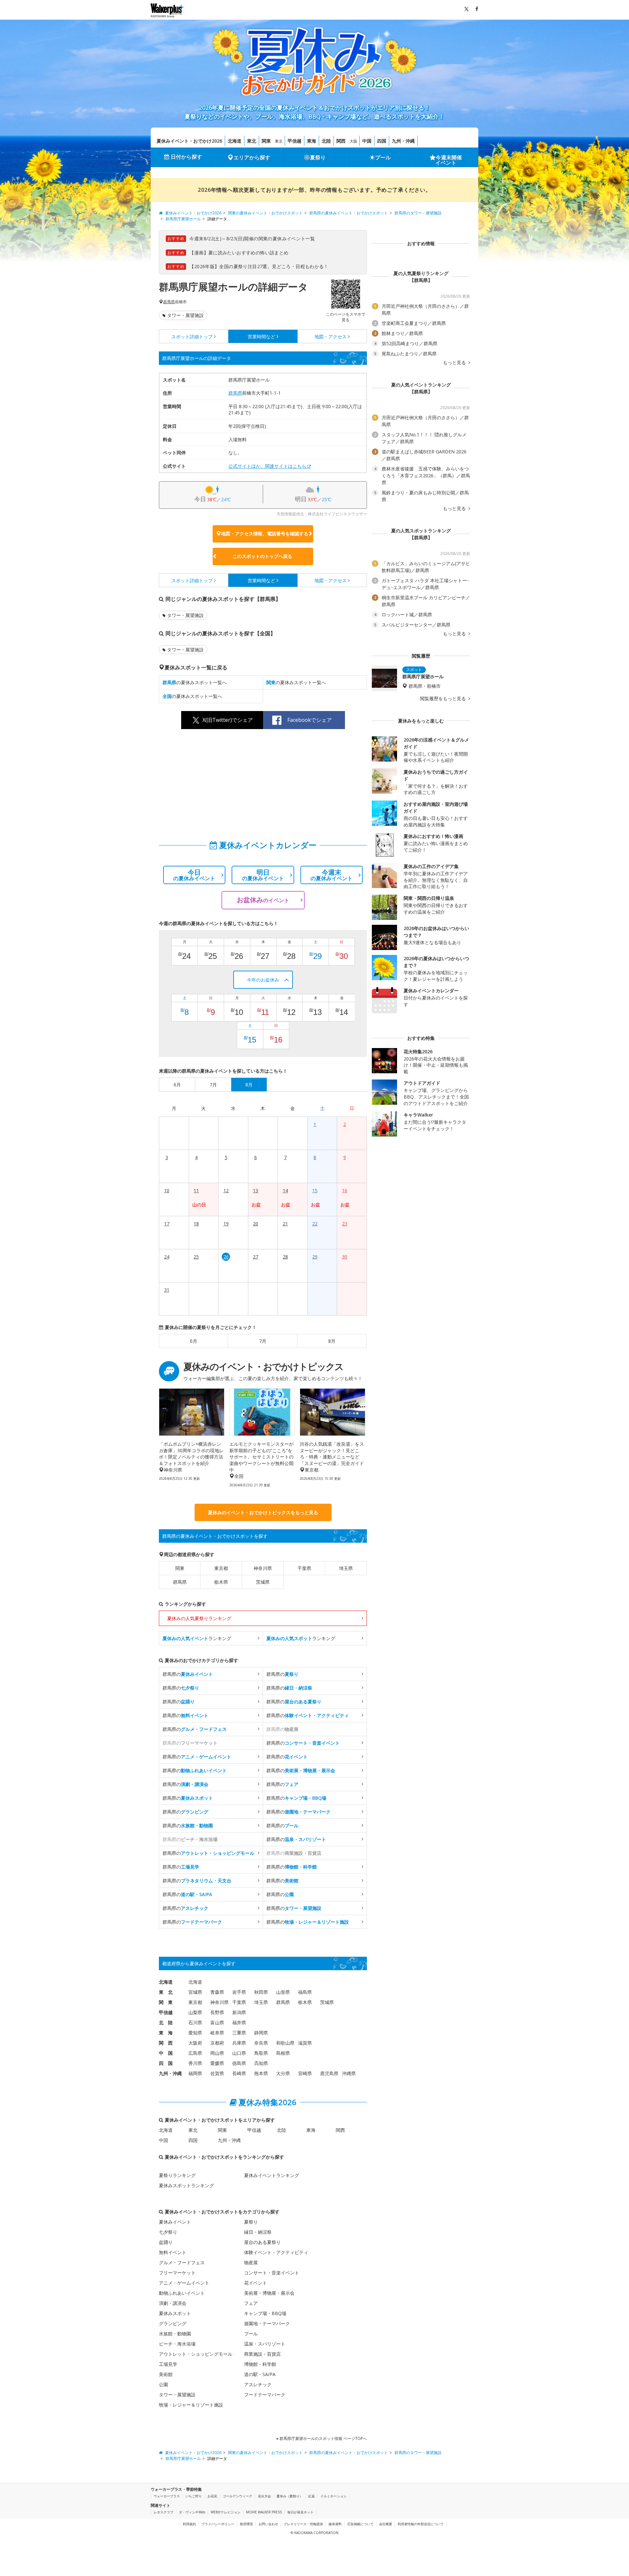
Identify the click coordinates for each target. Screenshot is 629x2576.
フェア (251, 2303)
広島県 (195, 2053)
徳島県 (239, 2063)
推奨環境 (246, 2524)
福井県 (239, 2022)
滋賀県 (305, 2043)
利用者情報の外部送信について (421, 2524)
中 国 (166, 2053)
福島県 (305, 1992)
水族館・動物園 (175, 2334)
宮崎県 (305, 2073)
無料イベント (173, 2252)
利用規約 (189, 2524)
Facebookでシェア (310, 720)
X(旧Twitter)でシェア (228, 720)
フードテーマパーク (265, 2395)
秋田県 (261, 1992)
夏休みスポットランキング (186, 2185)
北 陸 (166, 2022)
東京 (279, 141)
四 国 (166, 2063)
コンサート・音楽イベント (272, 2273)
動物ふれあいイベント (182, 2293)
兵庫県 (239, 2043)
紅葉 (312, 2496)
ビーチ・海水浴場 (177, 2344)
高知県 (261, 2063)
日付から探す (186, 157)
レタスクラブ (163, 2512)
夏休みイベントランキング (272, 2175)
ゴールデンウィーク (238, 2496)
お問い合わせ (268, 2524)
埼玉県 (346, 1568)
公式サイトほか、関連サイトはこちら (267, 466)
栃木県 (221, 1582)
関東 (266, 141)
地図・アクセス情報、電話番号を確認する (265, 534)
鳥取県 (261, 2053)
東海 (312, 141)
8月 (332, 1341)
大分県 (283, 2073)
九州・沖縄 (403, 141)
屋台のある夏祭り (262, 2242)
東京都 (221, 1568)
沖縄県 (349, 2073)
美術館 (166, 2374)
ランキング (197, 1638)
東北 (252, 141)
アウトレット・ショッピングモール (196, 2354)
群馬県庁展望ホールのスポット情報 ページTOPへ (323, 2438)
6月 (194, 1341)
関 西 (166, 2043)
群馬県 (169, 302)
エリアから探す (252, 157)
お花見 (212, 2496)
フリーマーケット (177, 2273)
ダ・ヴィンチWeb (192, 2512)
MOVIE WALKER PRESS (264, 2512)
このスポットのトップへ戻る (262, 556)
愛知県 (195, 2033)
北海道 (235, 141)
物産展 (251, 2262)
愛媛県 (217, 2063)
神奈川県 (263, 1568)
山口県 (239, 2053)
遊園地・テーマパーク (267, 2323)
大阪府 (195, 2043)
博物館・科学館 (260, 2364)
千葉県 (304, 1568)
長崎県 (239, 2073)
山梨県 (195, 2012)
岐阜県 (217, 2033)
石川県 (195, 2022)
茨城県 (263, 1582)
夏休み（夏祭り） (290, 2496)
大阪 (353, 141)
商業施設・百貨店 (262, 2354)
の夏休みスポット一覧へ (195, 682)
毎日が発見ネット (300, 2512)
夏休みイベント (175, 2222)
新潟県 (239, 2012)
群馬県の (188, 1674)
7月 (263, 1341)
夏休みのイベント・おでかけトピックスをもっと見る (263, 1512)
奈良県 (261, 2043)
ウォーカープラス (167, 2496)
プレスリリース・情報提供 (303, 2524)
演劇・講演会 (173, 2303)
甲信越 (295, 141)
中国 (367, 141)
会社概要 (386, 2524)
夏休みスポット (175, 2313)
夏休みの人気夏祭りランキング (199, 1618)
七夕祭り (168, 2232)
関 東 (166, 2002)
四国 (382, 141)
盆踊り (166, 2242)
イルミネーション (334, 2496)
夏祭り (318, 157)
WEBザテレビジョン (226, 2512)
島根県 (283, 2053)
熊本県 (261, 2073)
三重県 (239, 2033)
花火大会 (264, 2496)
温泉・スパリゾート (265, 2344)
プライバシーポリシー (218, 2524)
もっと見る (455, 363)
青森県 (217, 1992)
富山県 (217, 2022)
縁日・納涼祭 (258, 2232)
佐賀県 (217, 2073)
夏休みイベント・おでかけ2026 (189, 141)
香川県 (195, 2063)
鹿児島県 (329, 2073)
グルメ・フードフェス (182, 2262)
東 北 (166, 1992)
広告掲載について (360, 2524)
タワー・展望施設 (185, 315)
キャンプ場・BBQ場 (265, 2313)
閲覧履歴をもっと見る (444, 699)
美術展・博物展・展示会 (269, 2293)
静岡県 (261, 2033)
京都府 (217, 2043)
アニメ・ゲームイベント (184, 2283)
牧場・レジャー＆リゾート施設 (191, 2405)
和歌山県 (285, 2043)
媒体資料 (335, 2524)
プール (383, 157)
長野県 (217, 2012)
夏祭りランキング (177, 2175)
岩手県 (239, 1992)
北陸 (326, 141)
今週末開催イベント (449, 160)
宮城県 (195, 1992)
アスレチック (258, 2384)
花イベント (256, 2283)
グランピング (173, 2323)
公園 (163, 2384)
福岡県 (195, 2073)
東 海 (166, 2033)
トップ (192, 337)
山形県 (283, 1992)
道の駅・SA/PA (260, 2374)
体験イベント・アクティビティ (276, 2252)
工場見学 (168, 2364)
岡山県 (217, 2053)
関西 (341, 141)
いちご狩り (194, 2496)
